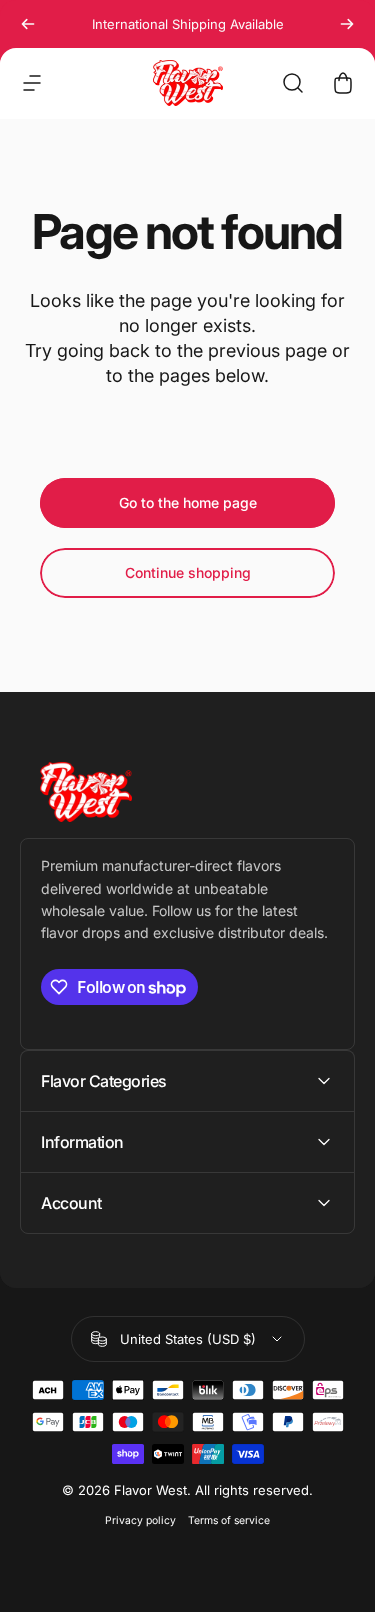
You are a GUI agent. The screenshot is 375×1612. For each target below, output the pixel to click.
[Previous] (28, 24)
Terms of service (229, 1520)
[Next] (347, 24)
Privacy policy (140, 1520)
